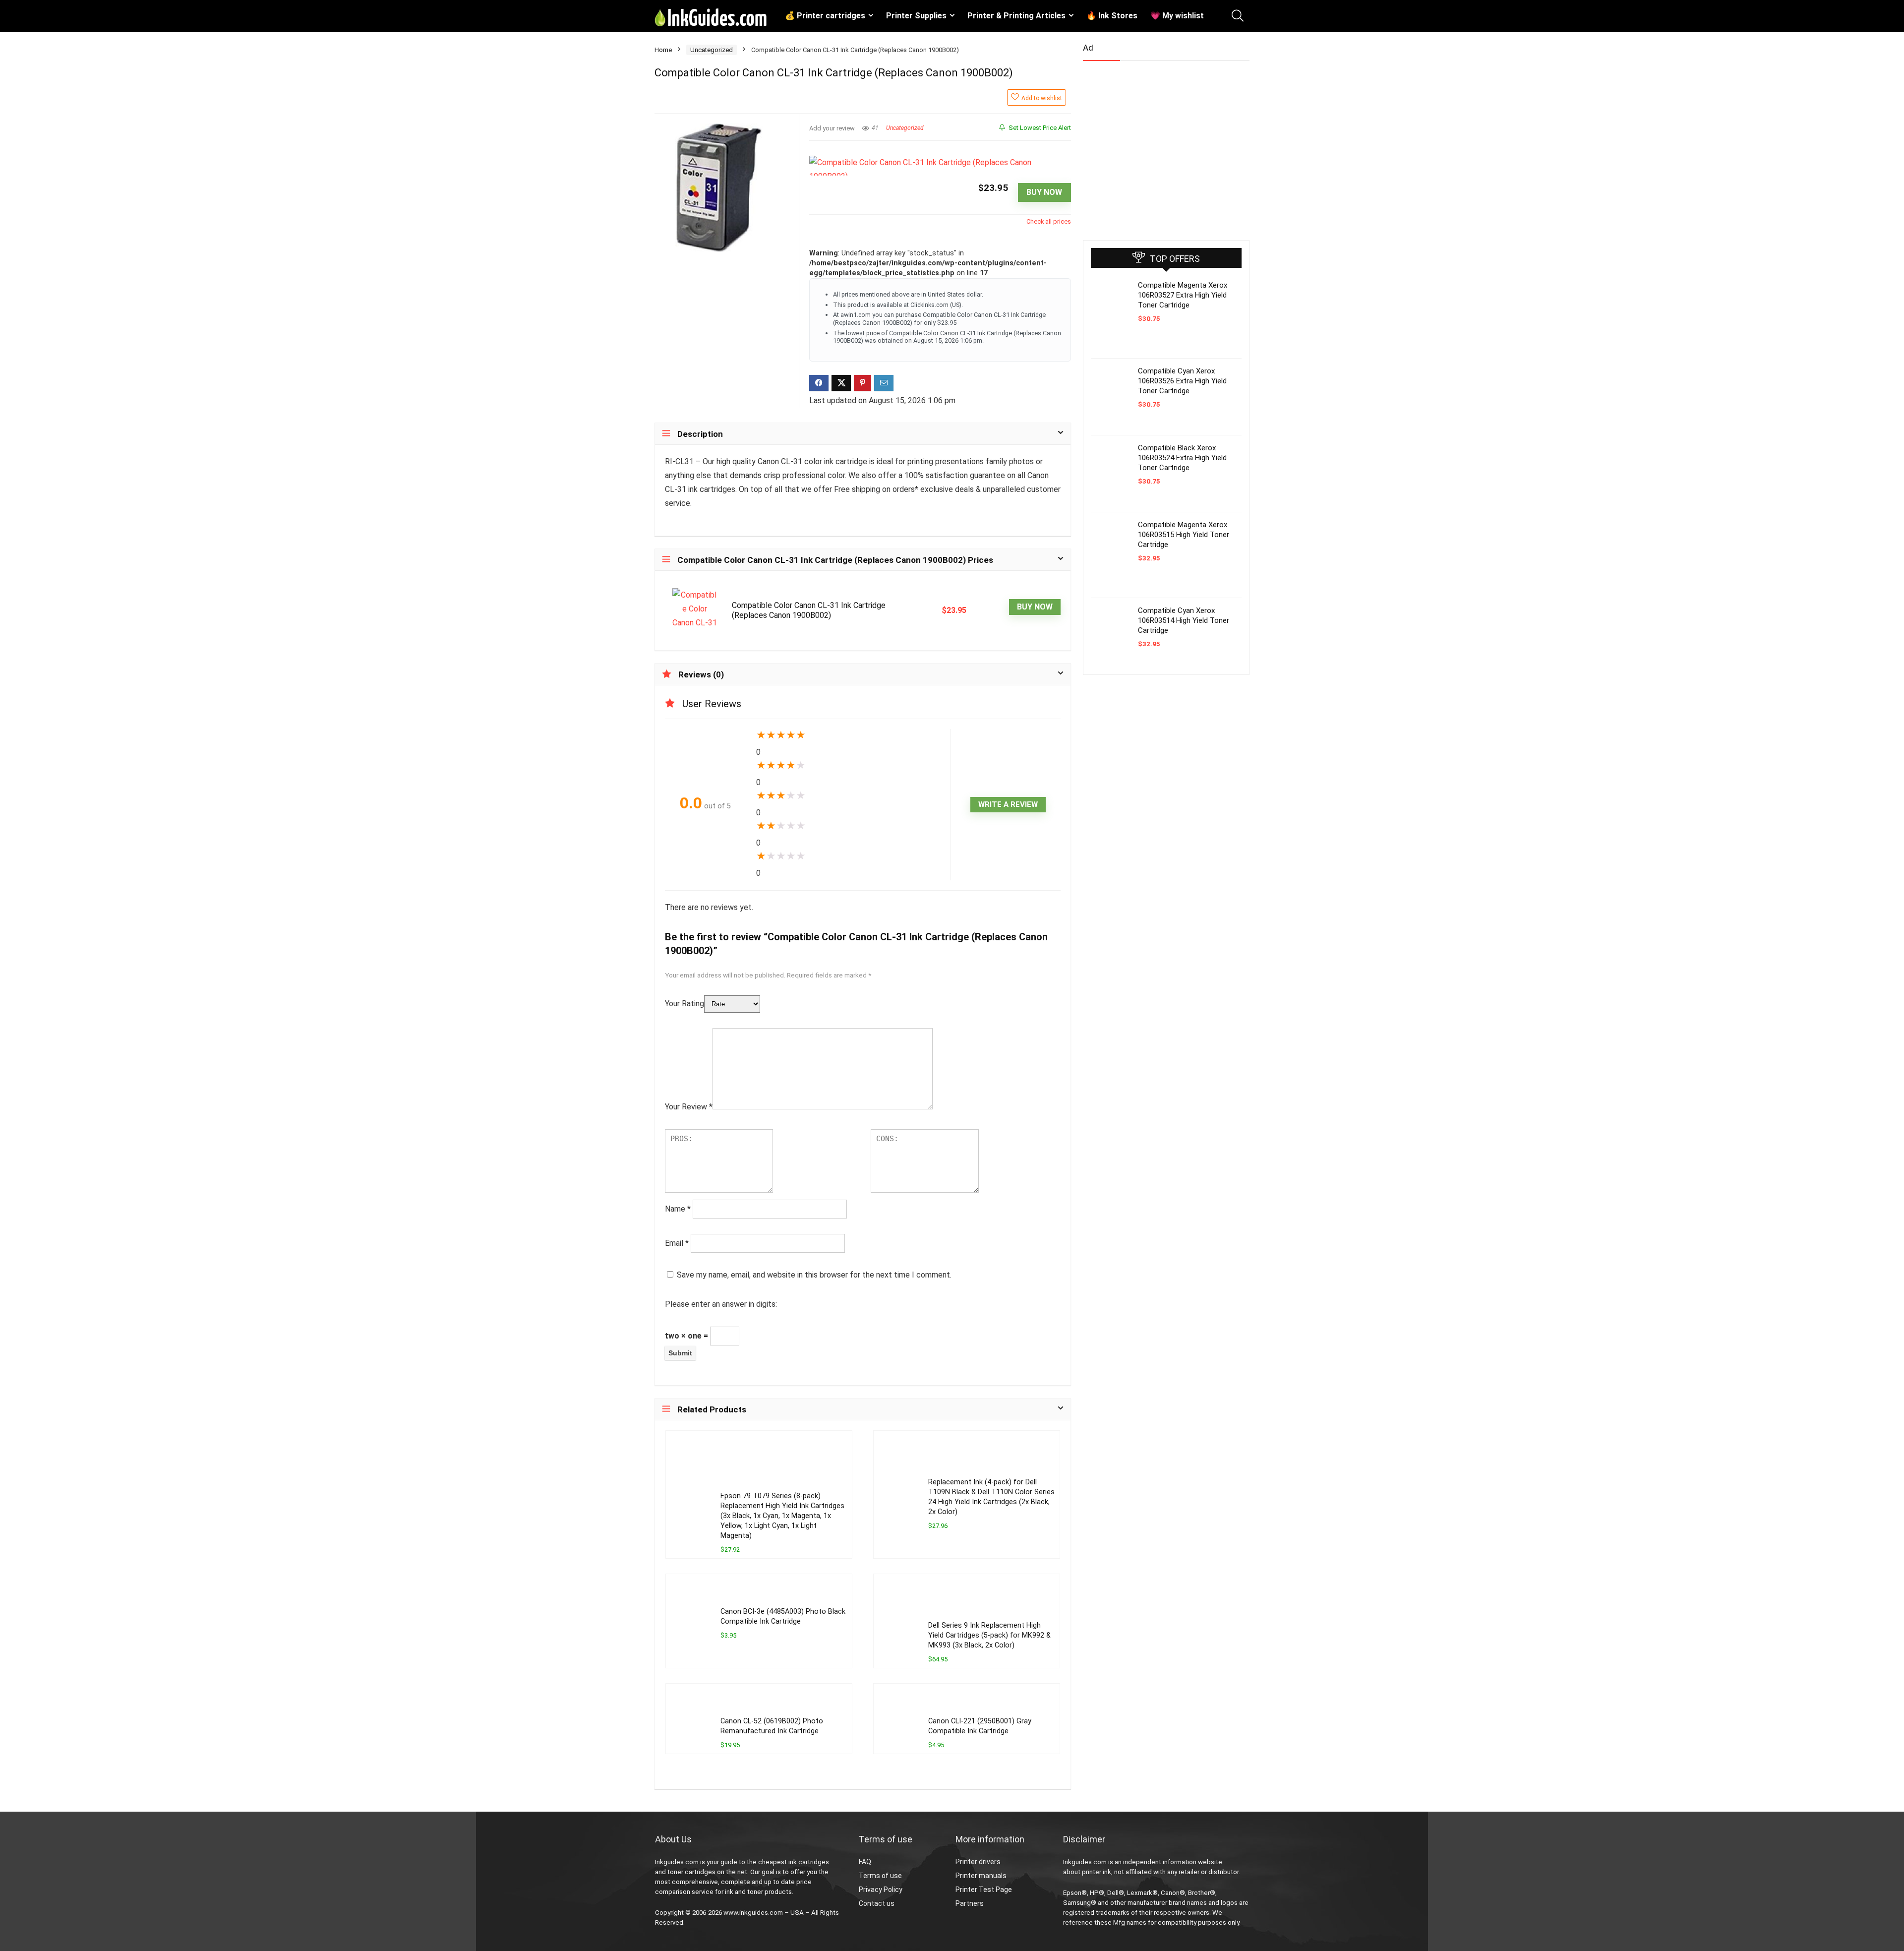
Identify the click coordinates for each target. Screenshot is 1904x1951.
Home (663, 50)
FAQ (865, 1862)
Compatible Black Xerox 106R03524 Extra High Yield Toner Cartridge (1182, 458)
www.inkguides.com (753, 1913)
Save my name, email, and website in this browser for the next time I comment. (814, 1275)
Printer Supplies (916, 16)
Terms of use (880, 1876)
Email (677, 1243)
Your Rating (684, 1004)
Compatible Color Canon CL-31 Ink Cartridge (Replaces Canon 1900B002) (809, 610)
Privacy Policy (881, 1890)
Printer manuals (981, 1876)
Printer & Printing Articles (1016, 16)
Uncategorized (712, 50)
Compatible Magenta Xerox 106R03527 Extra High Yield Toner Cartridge (1183, 295)
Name (678, 1209)
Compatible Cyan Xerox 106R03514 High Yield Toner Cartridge (1184, 620)
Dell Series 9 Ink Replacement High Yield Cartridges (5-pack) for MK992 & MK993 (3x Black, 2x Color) (989, 1635)
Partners (970, 1903)
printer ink (1097, 1872)
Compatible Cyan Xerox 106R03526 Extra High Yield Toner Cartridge (1182, 381)
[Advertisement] (1157, 146)
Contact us (877, 1903)
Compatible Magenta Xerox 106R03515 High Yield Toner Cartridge (1184, 535)
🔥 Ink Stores (1112, 16)
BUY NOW (1044, 192)
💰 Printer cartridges (825, 16)
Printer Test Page (984, 1890)
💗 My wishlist (1177, 16)
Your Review (689, 1107)
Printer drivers (978, 1862)
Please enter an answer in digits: (721, 1304)
